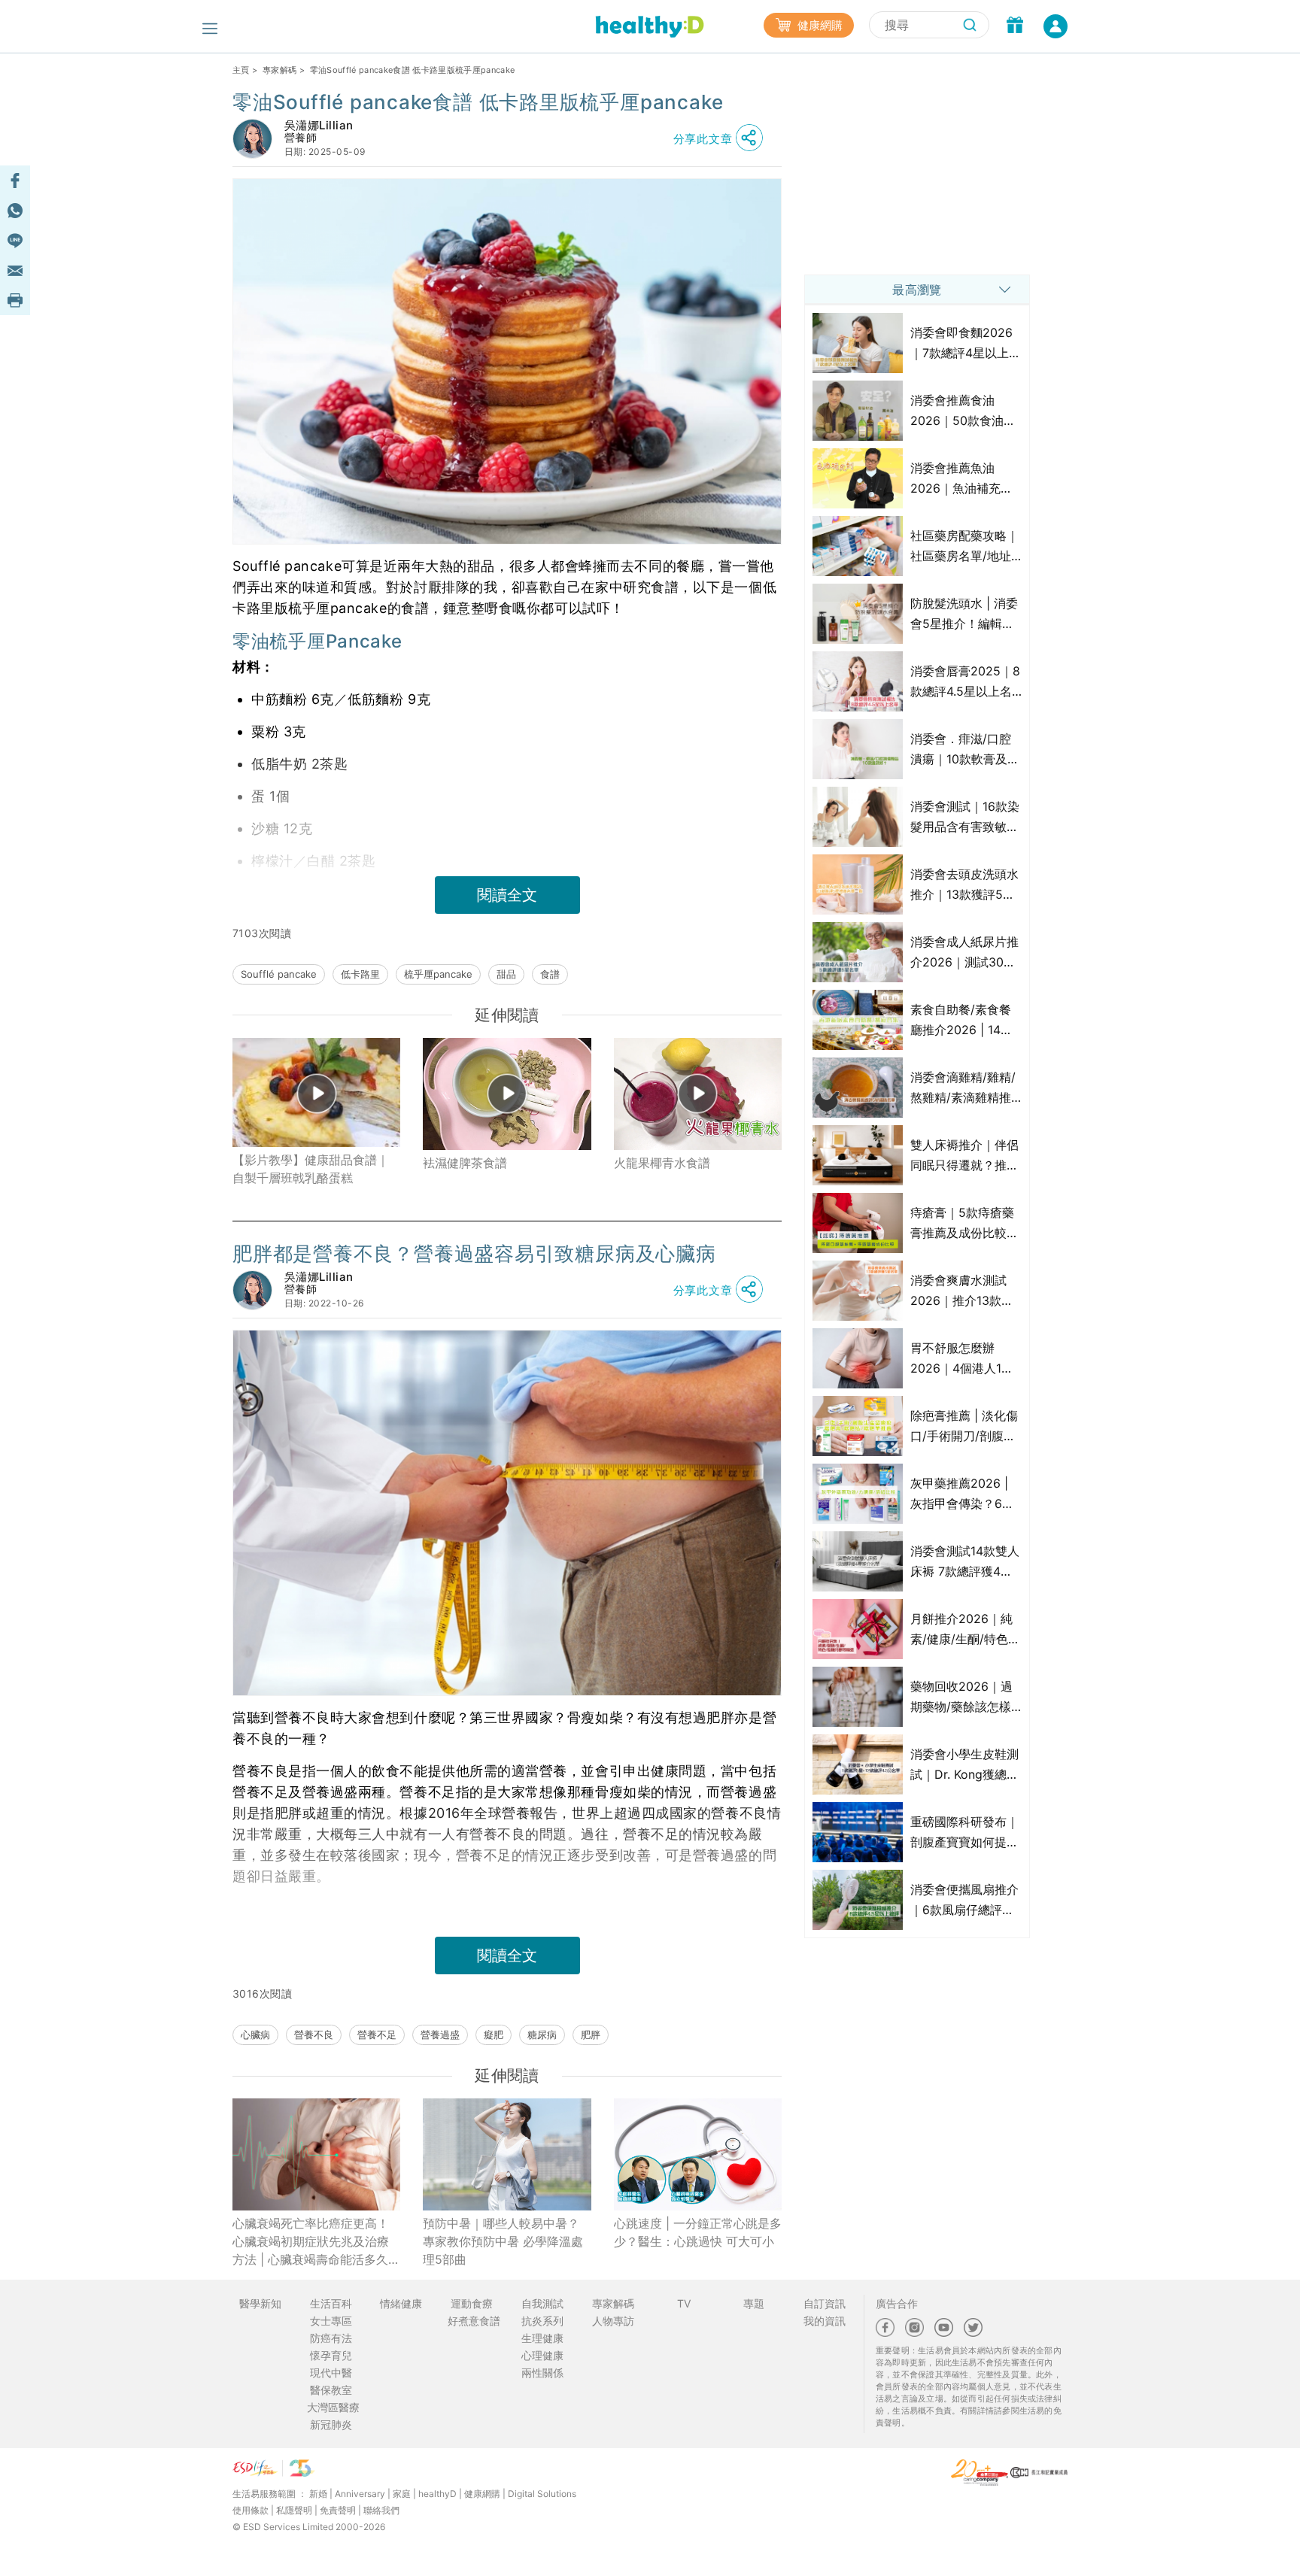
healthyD (437, 2494)
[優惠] (1015, 26)
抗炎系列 (542, 2321)
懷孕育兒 (331, 2355)
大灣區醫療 (333, 2407)
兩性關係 (542, 2373)
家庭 (402, 2494)
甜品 (506, 974)
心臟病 (255, 2034)
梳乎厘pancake (438, 974)
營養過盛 (440, 2034)
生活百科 (331, 2303)
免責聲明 (338, 2510)
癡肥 (494, 2034)
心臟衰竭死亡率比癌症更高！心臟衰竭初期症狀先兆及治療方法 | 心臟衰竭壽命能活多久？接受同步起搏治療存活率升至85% (316, 2242)
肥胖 (591, 2034)
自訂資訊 (825, 2303)
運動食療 (472, 2303)
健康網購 (819, 25)
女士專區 (331, 2321)
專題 (754, 2303)
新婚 (318, 2494)
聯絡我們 (381, 2510)
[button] (722, 138)
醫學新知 (260, 2303)
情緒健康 (401, 2303)
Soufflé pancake (279, 974)
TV (684, 2303)
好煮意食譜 (474, 2321)
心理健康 (542, 2355)
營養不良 (314, 2034)
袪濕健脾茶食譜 (465, 1163)
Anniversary (360, 2494)
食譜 (550, 974)
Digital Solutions (542, 2494)
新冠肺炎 (331, 2424)
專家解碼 (279, 70)
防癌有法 (331, 2338)
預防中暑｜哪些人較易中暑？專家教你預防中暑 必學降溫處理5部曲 (503, 2241)
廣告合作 (897, 2303)
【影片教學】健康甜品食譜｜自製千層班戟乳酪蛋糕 (311, 1169)
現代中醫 (331, 2373)
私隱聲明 (294, 2510)
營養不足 (377, 2034)
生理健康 (542, 2338)
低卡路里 (360, 974)
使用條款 (251, 2510)
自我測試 (542, 2303)
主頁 (241, 70)
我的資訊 (825, 2321)
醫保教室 (331, 2390)
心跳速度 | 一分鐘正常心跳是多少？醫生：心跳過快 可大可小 (698, 2232)
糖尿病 (542, 2034)
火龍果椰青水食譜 (662, 1163)
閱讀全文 (507, 895)
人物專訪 (613, 2321)
